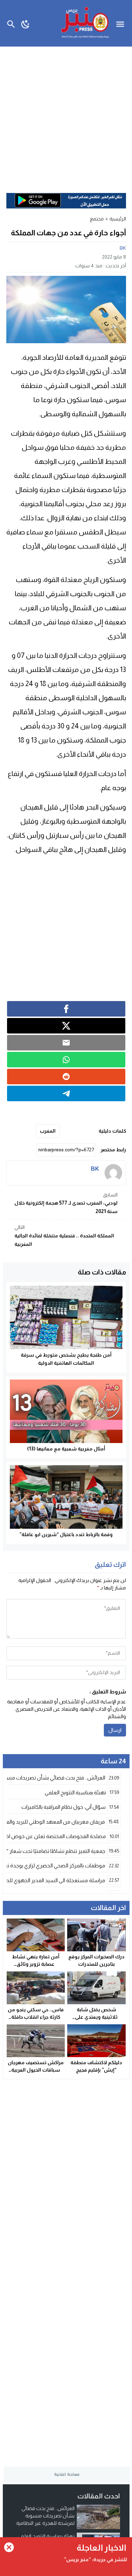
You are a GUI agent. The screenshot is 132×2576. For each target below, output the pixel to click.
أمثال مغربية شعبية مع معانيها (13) (66, 1449)
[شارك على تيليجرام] (66, 1093)
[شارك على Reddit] (66, 1077)
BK (123, 248)
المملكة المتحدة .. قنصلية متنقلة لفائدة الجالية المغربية (64, 1236)
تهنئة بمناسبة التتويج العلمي (46, 2536)
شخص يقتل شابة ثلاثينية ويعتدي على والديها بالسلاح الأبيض (96, 2017)
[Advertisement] (66, 116)
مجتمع (97, 219)
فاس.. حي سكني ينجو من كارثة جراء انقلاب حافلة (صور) (36, 2017)
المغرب (48, 1131)
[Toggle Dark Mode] (26, 23)
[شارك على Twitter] (66, 1026)
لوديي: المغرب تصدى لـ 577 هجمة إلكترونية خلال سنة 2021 (66, 1203)
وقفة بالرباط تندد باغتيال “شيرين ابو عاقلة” (66, 1534)
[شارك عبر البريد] (66, 1043)
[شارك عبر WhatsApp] (66, 1060)
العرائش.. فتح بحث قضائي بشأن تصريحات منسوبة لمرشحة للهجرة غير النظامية (45, 2516)
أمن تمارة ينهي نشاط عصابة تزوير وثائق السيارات (36, 1964)
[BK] (113, 1173)
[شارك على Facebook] (66, 1009)
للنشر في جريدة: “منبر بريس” (96, 2559)
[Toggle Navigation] (122, 23)
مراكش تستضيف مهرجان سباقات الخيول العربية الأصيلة (36, 2070)
